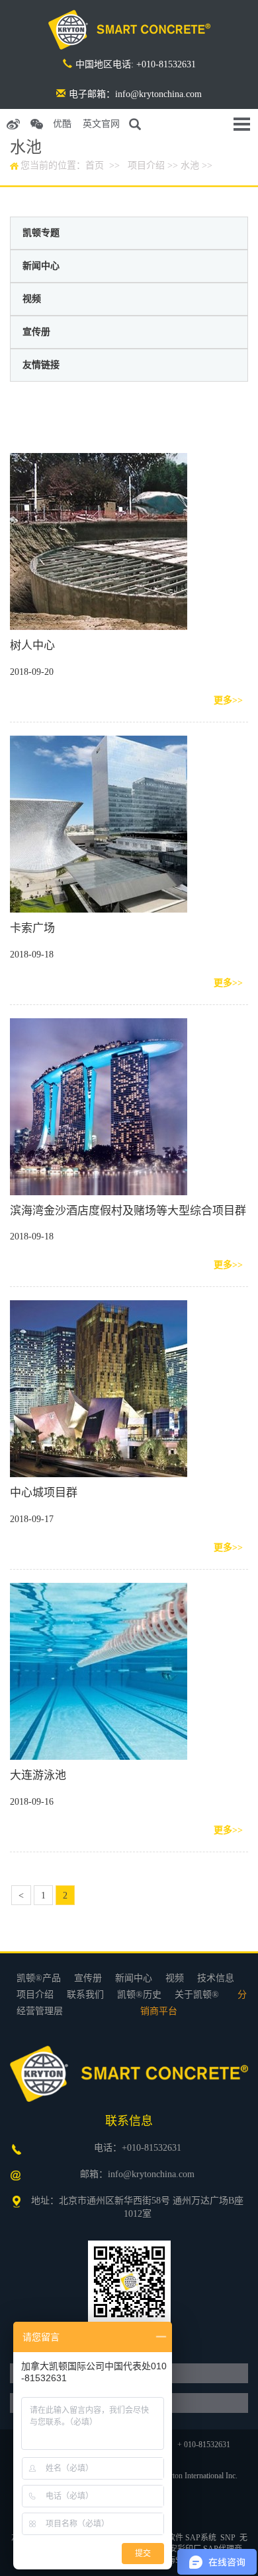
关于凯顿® (197, 1995)
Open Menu (241, 124)
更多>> (228, 700)
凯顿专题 (41, 233)
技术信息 (216, 1978)
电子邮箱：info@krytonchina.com (135, 94)
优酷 (62, 124)
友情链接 (41, 365)
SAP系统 (201, 2538)
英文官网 (101, 124)
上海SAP (175, 2560)
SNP (228, 2538)
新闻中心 (41, 266)
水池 (190, 165)
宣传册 (36, 332)
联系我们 (85, 1995)
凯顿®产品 (39, 1978)
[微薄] (13, 124)
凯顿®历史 (139, 1995)
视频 (32, 299)
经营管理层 (40, 2011)
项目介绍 (146, 165)
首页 (95, 165)
